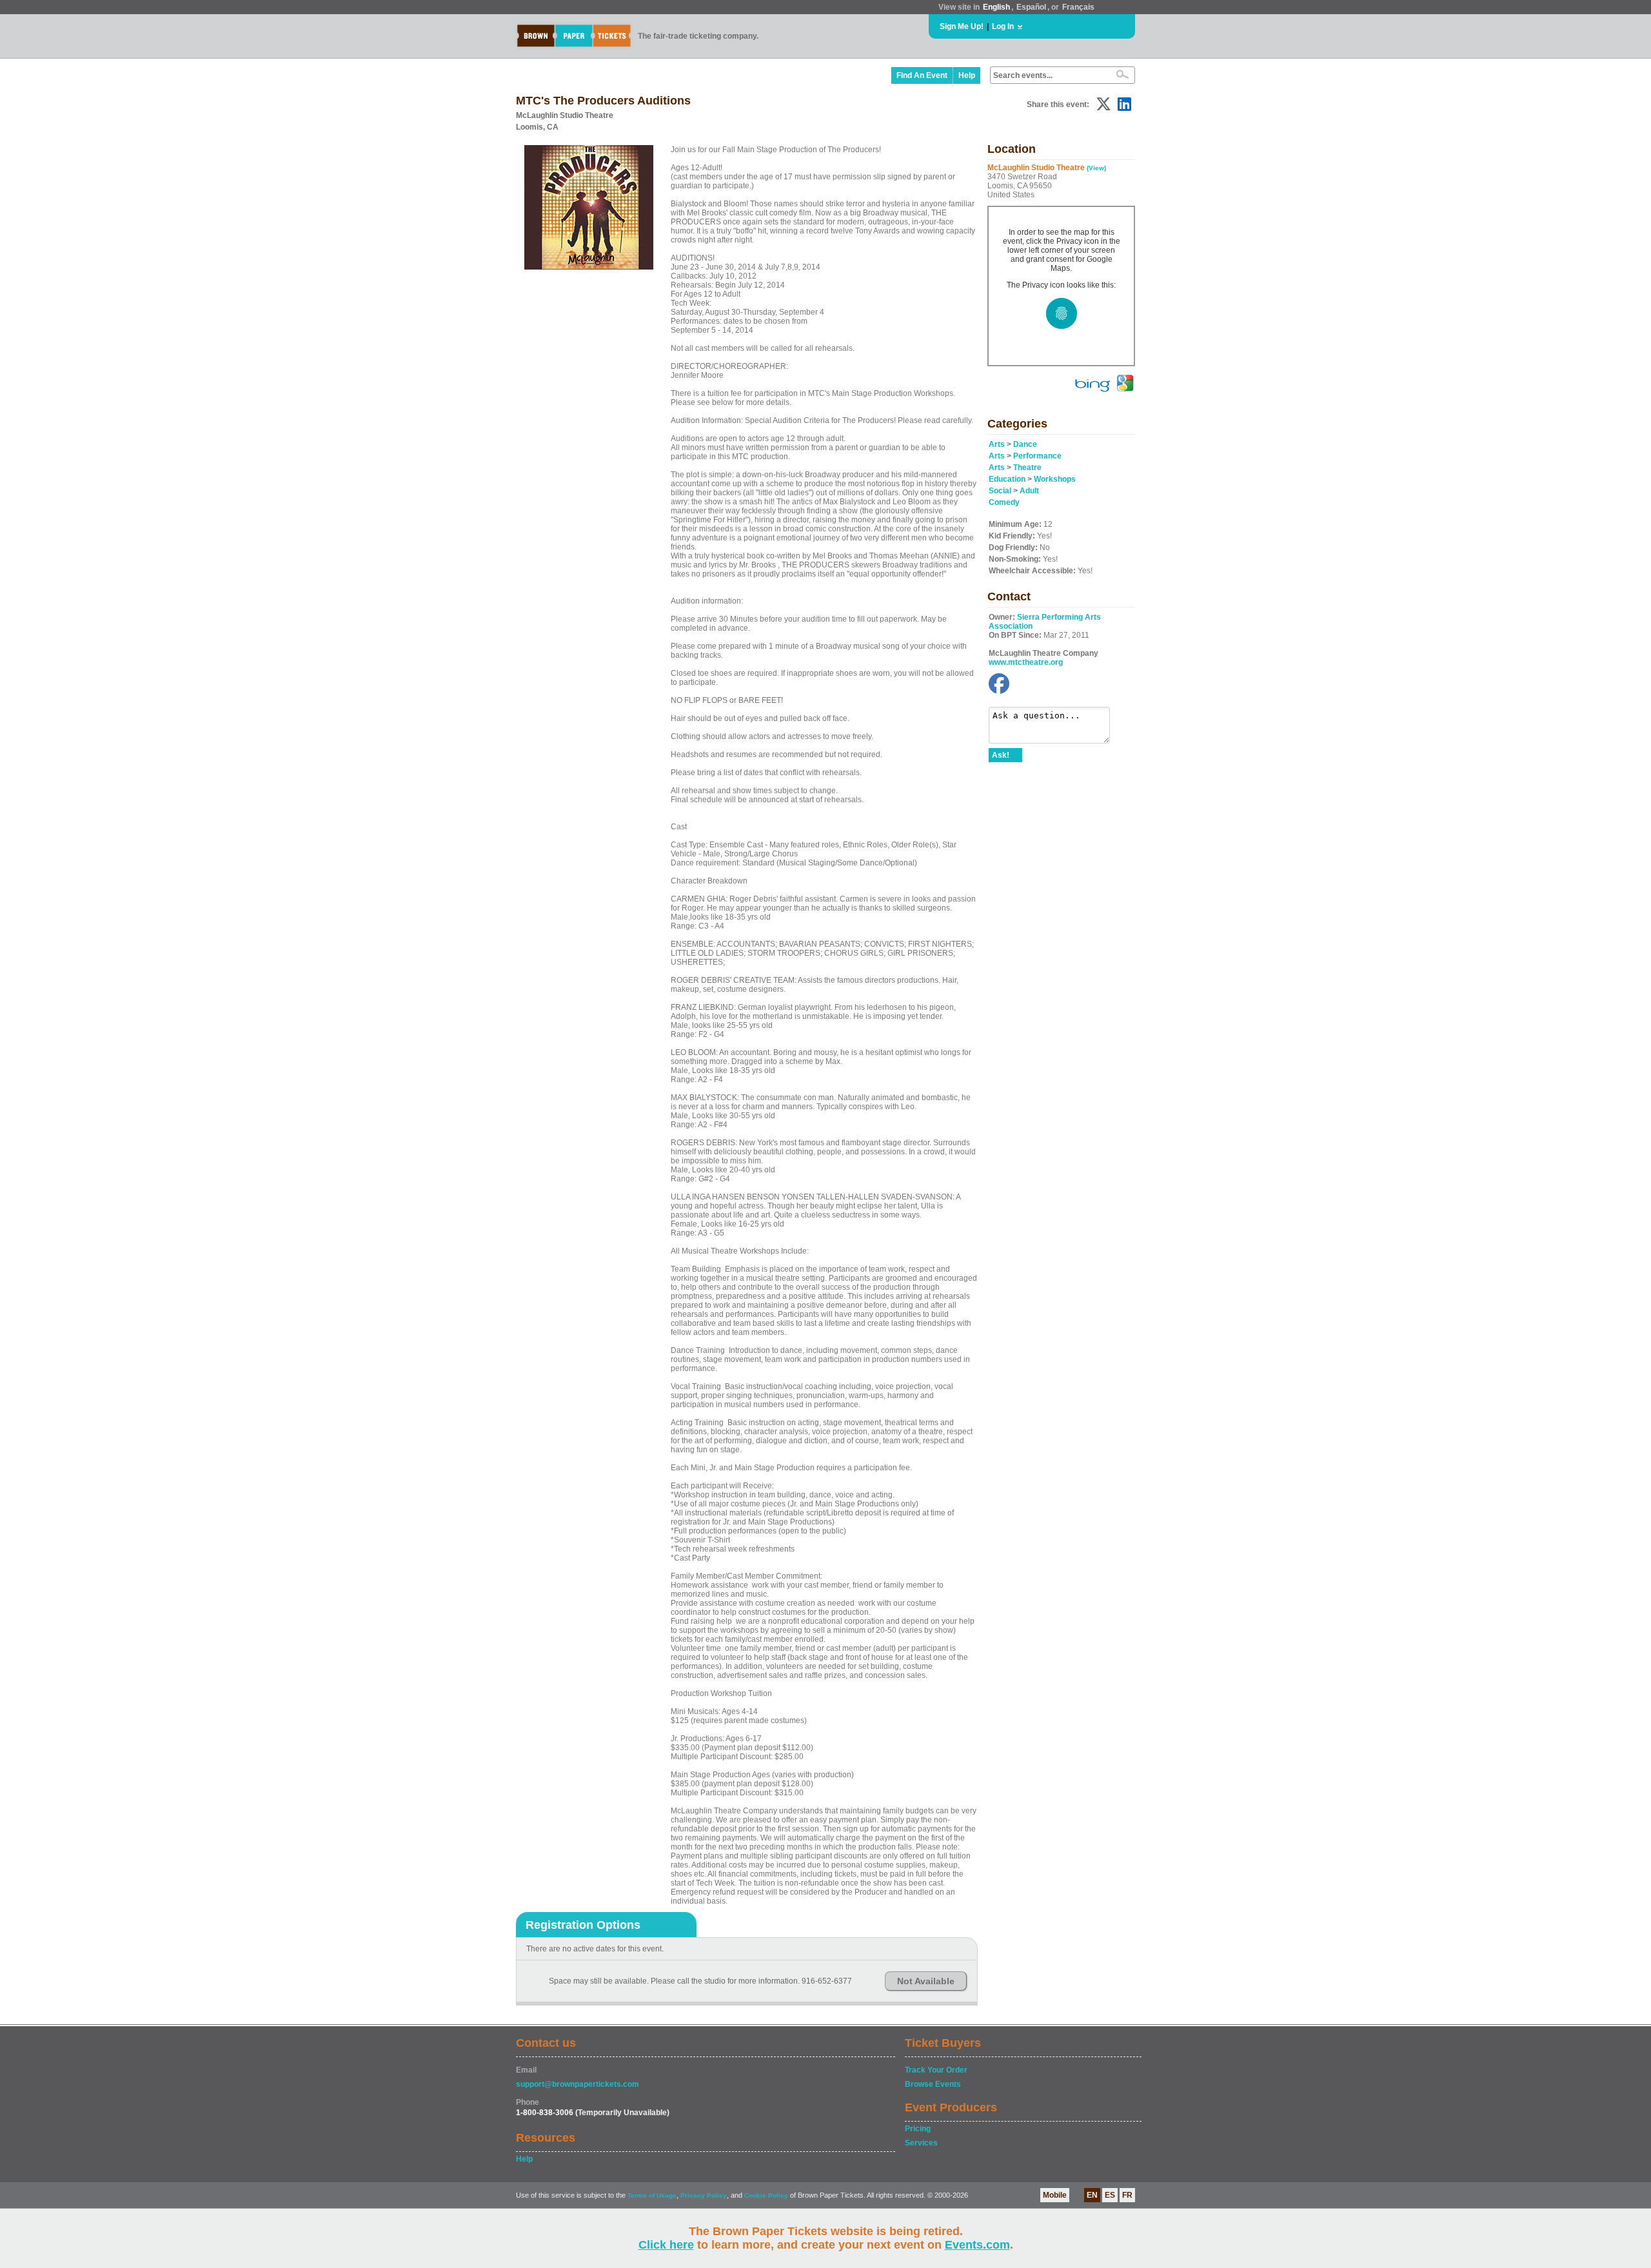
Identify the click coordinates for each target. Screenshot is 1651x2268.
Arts (997, 444)
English (996, 7)
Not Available (926, 1981)
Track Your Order (936, 2070)
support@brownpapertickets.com (578, 2084)
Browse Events (933, 2084)
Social (1000, 491)
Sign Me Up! (962, 26)
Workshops (1055, 479)
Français (1078, 7)
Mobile (1055, 2195)
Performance (1037, 456)
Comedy (1004, 502)
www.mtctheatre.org (1026, 662)
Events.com (977, 2245)
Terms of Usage (652, 2195)
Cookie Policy (766, 2195)
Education (1007, 479)
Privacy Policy (704, 2195)
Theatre (1027, 468)
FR (1127, 2195)
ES (1110, 2195)
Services (921, 2143)
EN (1092, 2195)
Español (1031, 7)
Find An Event (922, 75)
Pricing (918, 2129)
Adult (1029, 491)
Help (967, 75)
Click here (666, 2245)
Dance (1025, 444)
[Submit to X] (1103, 104)
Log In (1003, 26)
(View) (1096, 168)
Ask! (1001, 755)
